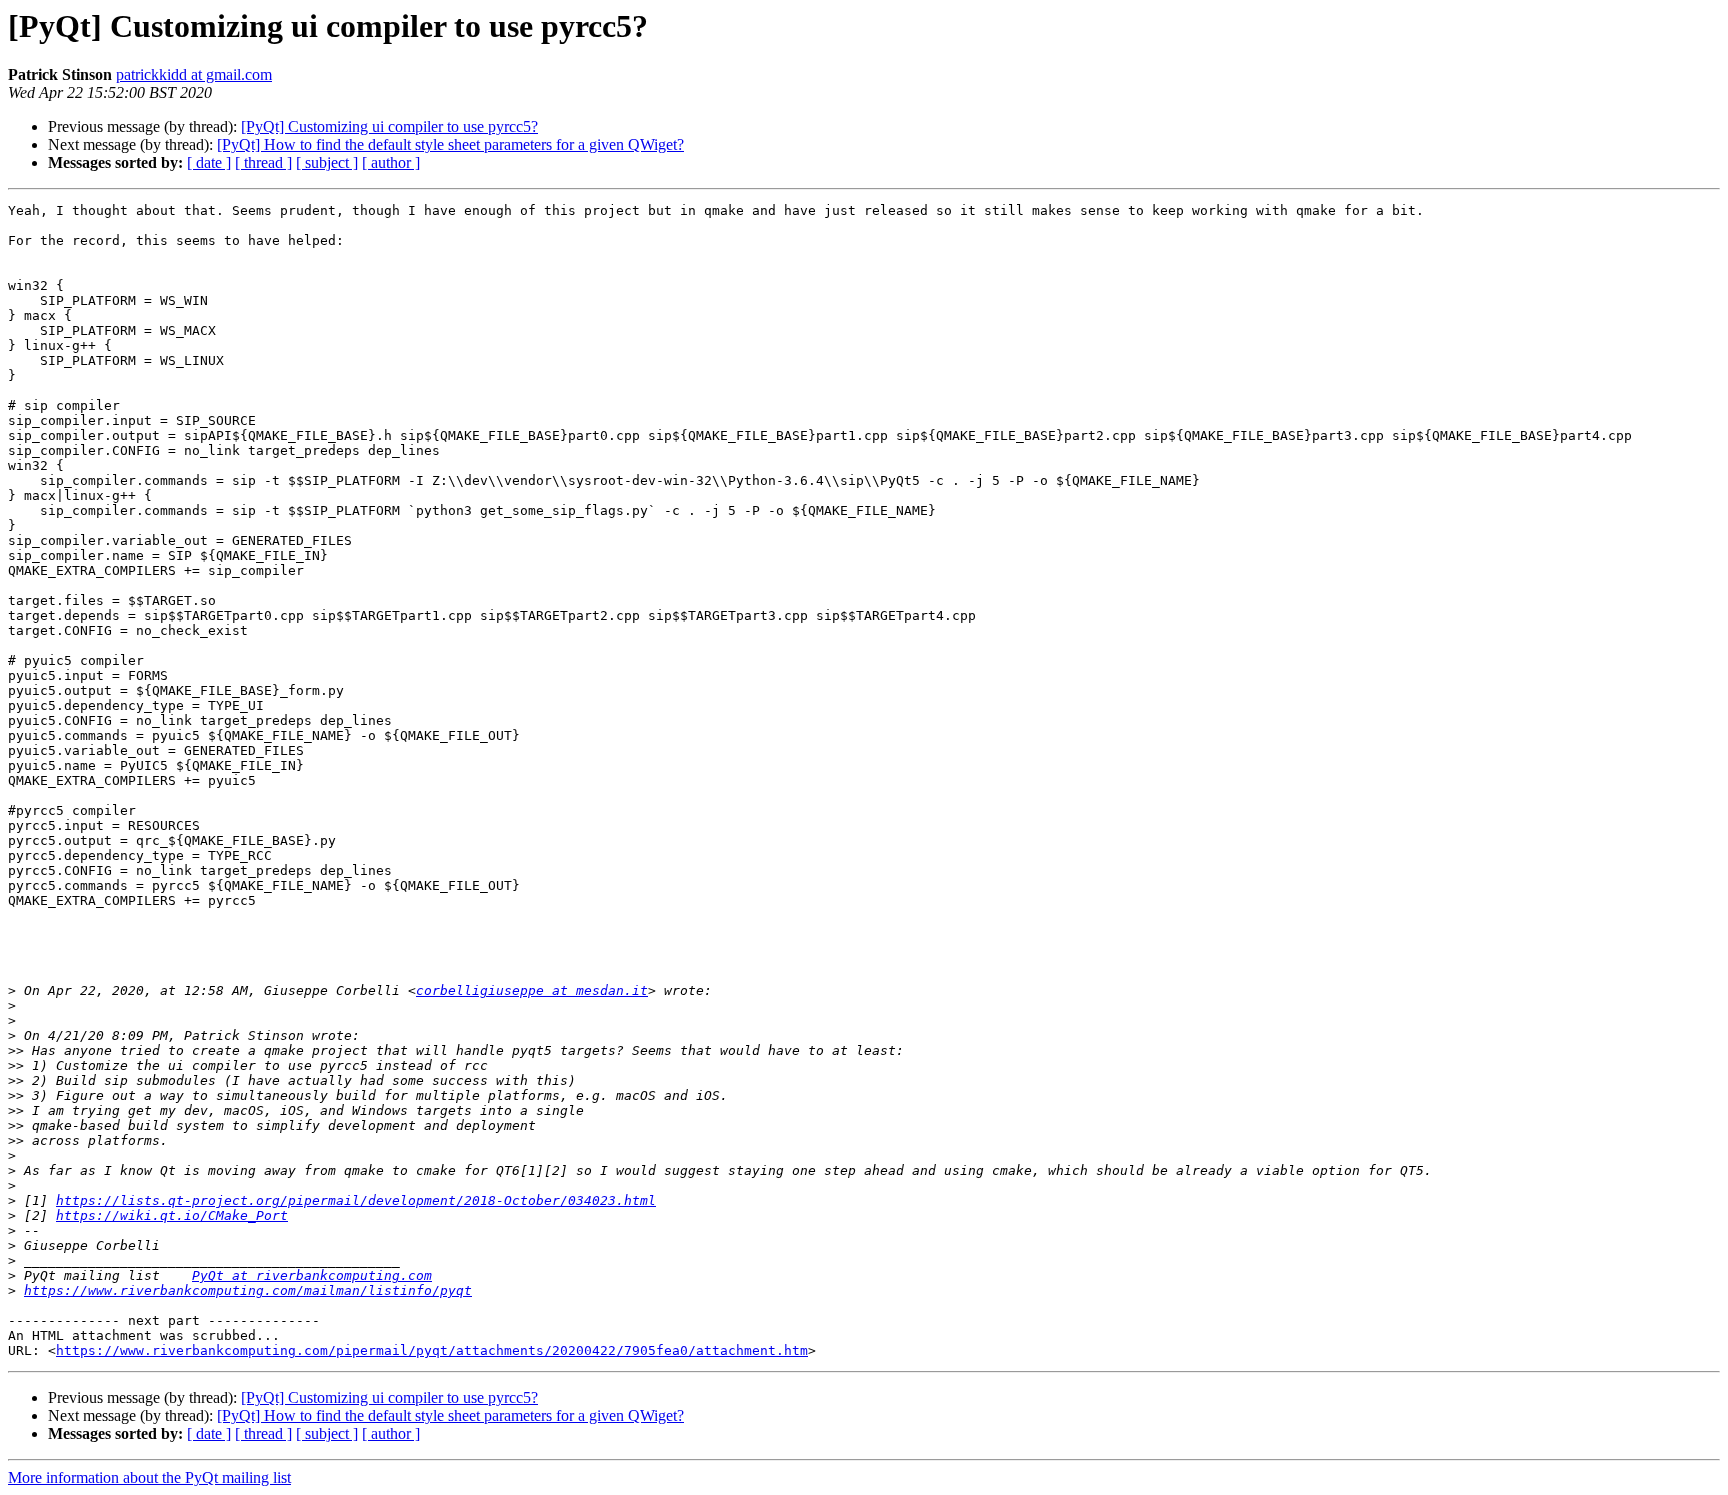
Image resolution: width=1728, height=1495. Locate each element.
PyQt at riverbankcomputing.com (312, 1275)
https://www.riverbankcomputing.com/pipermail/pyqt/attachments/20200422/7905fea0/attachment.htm (432, 1350)
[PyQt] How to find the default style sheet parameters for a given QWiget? (450, 144)
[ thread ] (263, 162)
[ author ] (391, 162)
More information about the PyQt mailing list (149, 1477)
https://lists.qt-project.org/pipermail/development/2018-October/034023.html (356, 1200)
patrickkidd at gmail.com (194, 74)
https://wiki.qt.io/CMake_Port (172, 1215)
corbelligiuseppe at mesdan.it (532, 990)
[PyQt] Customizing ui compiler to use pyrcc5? (389, 126)
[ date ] (209, 162)
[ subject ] (327, 162)
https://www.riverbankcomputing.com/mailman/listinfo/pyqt (248, 1290)
